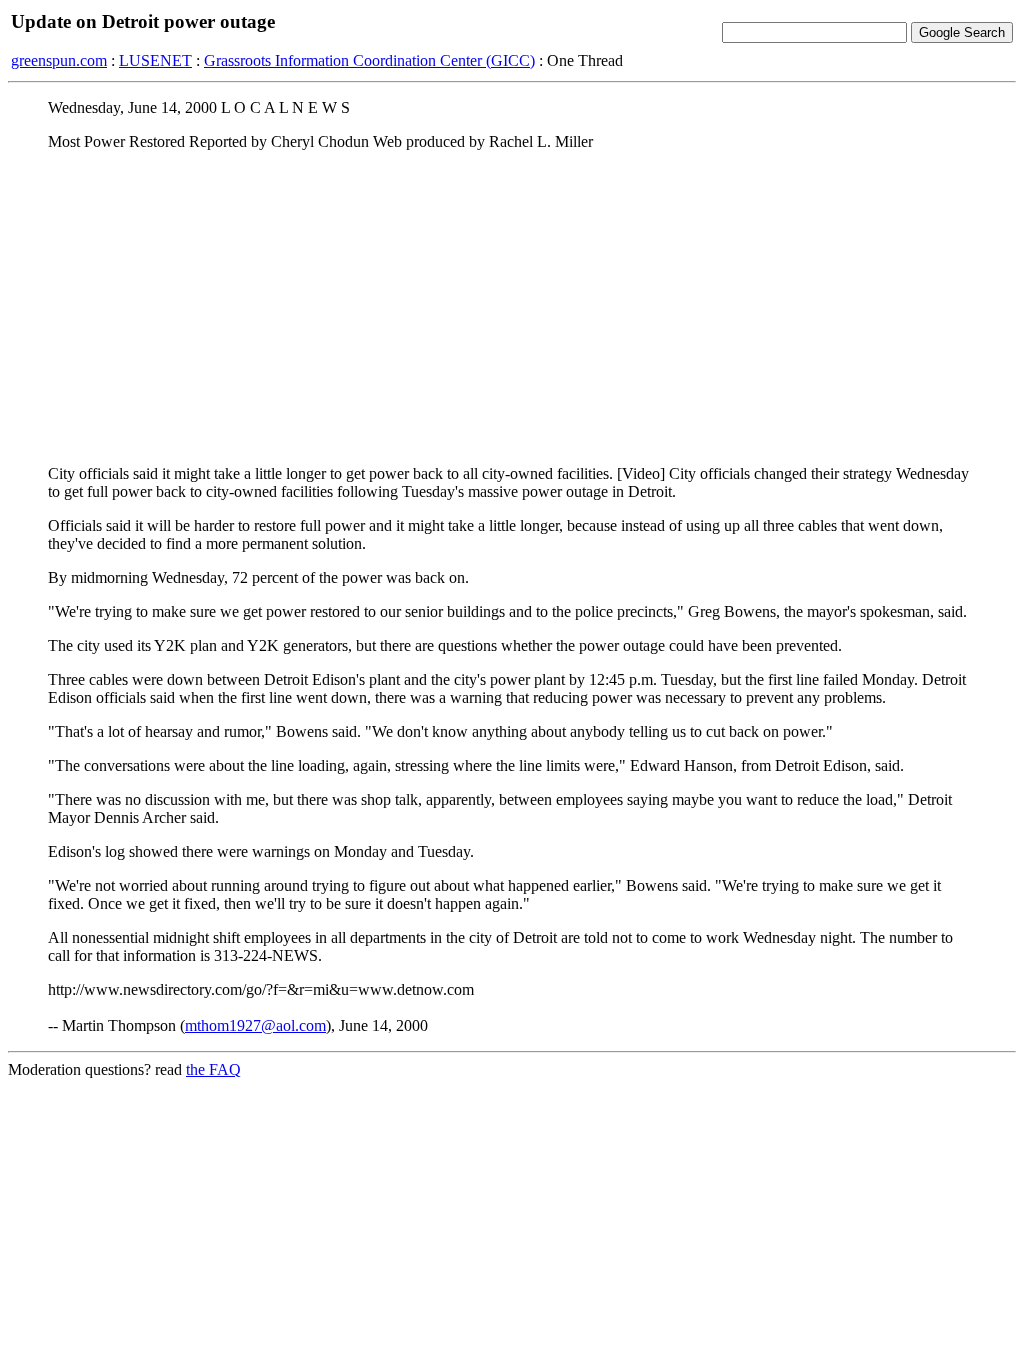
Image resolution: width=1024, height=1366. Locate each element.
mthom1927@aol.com (255, 1025)
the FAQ (213, 1069)
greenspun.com (59, 60)
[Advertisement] (512, 307)
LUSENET (155, 60)
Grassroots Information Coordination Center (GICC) (369, 60)
